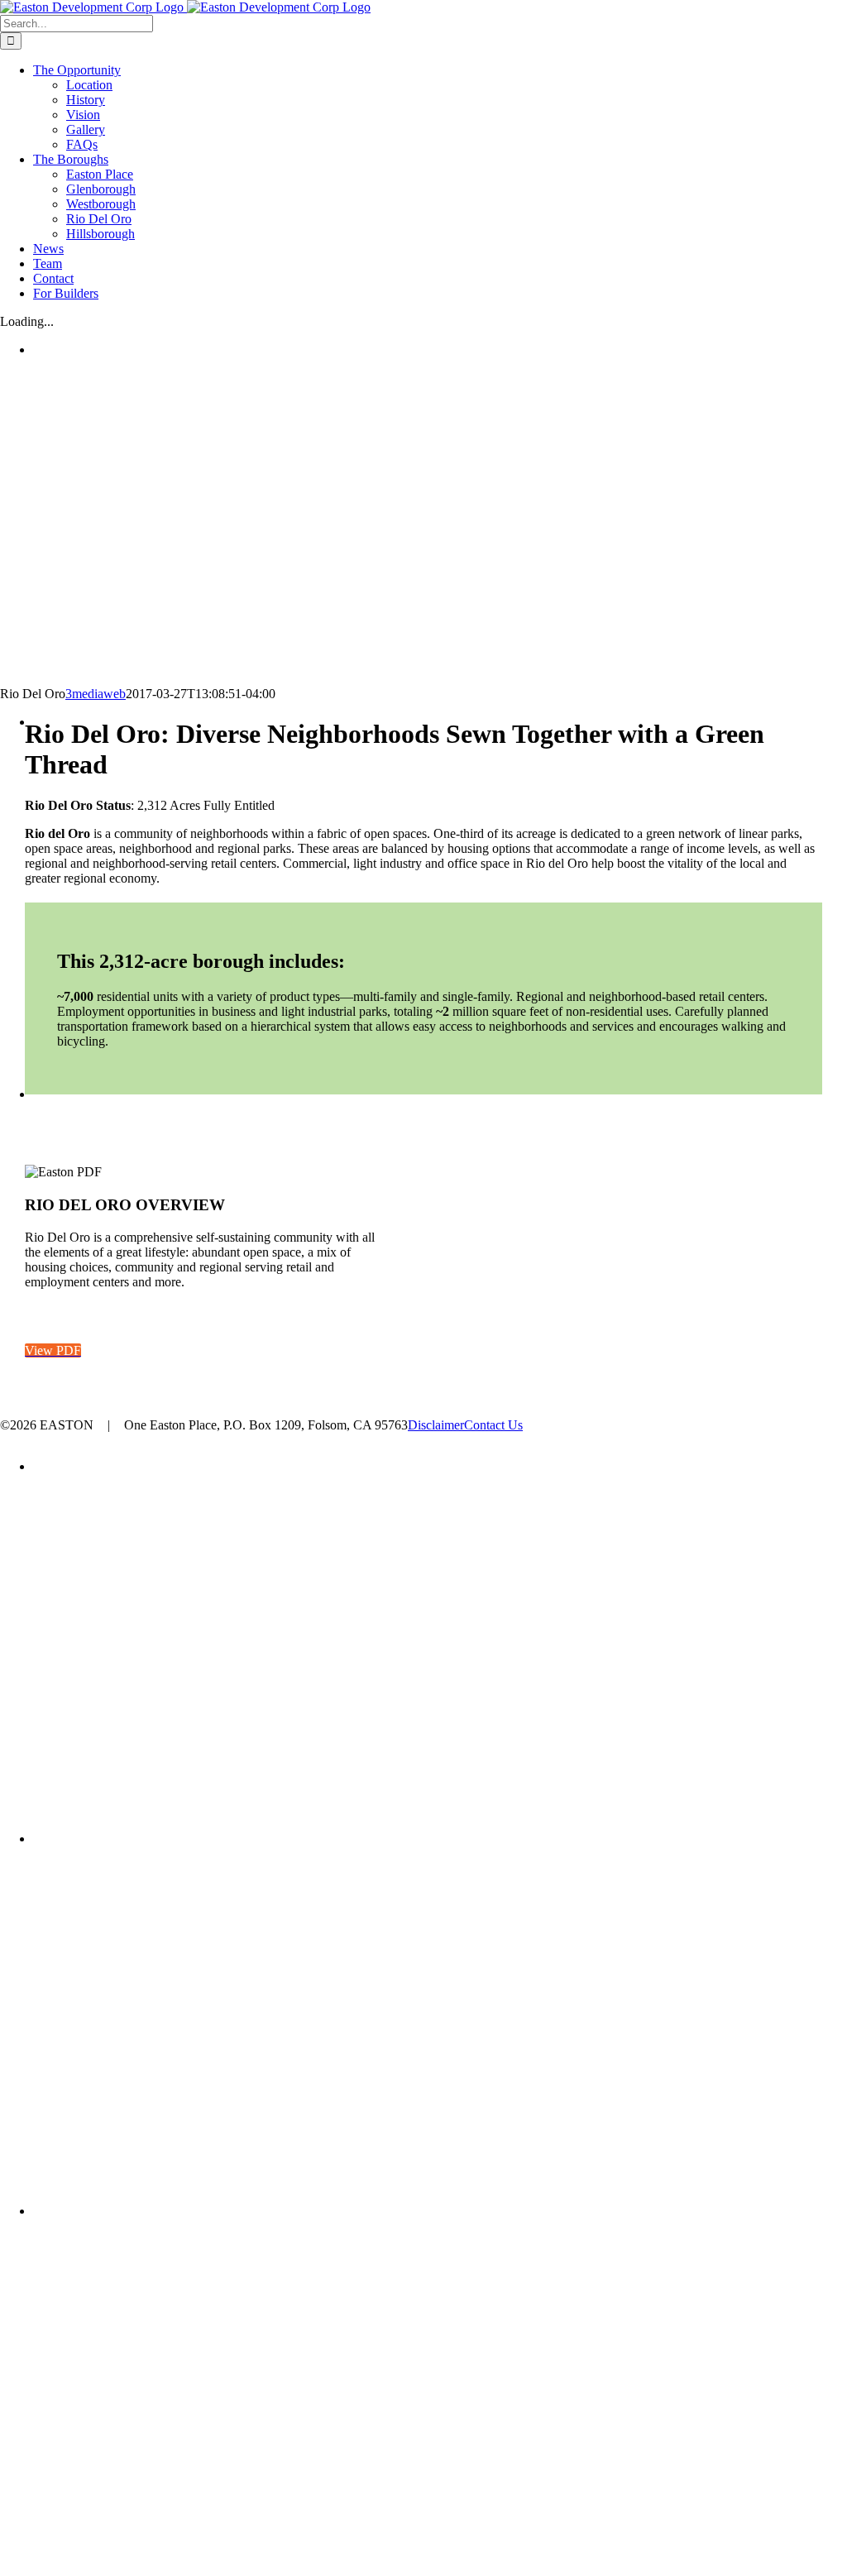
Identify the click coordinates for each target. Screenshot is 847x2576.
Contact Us (493, 1425)
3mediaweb (96, 694)
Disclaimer (436, 1425)
